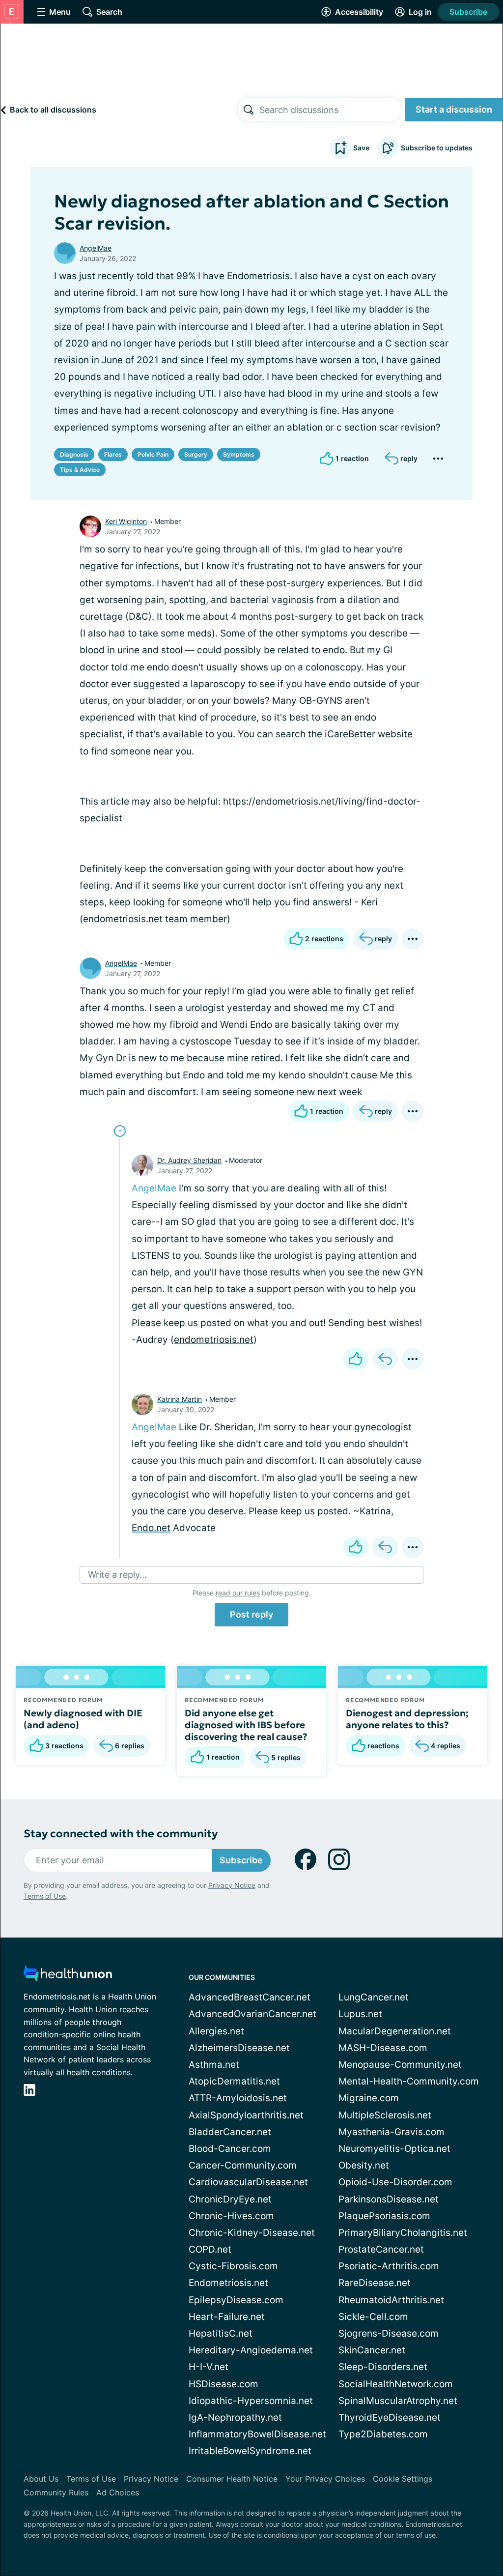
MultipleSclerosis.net (385, 2115)
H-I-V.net (209, 2367)
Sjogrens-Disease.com (389, 2333)
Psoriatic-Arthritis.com (389, 2266)
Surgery (196, 454)
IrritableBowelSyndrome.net (250, 2451)
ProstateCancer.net (381, 2249)
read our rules (238, 1593)
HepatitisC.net (221, 2333)
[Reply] (385, 1359)
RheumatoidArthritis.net (391, 2300)
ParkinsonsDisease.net (389, 2199)
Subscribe (468, 12)
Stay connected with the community (121, 1834)
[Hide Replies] (120, 1131)
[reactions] (356, 1359)
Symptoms (239, 454)
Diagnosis (74, 454)
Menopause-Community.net (400, 2065)
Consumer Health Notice (232, 2479)
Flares (113, 454)
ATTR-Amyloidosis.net (238, 2098)
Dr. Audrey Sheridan (189, 1160)
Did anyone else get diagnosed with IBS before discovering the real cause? (246, 1725)
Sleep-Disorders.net (383, 2367)
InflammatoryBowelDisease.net (257, 2434)
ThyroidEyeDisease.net (390, 2417)
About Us (41, 2479)
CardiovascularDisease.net (248, 2182)
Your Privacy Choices (325, 2479)
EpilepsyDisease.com (236, 2300)
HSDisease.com (224, 2384)
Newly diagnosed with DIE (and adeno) (83, 1719)
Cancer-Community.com (243, 2165)
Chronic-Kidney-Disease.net (252, 2233)
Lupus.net (360, 2014)
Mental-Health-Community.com (409, 2081)
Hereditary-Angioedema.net (251, 2350)
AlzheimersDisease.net (239, 2048)
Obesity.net (364, 2165)
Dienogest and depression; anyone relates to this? (407, 1719)
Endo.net (151, 1528)
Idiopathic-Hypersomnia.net (251, 2401)
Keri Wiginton (126, 521)
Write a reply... (117, 1575)
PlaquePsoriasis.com (384, 2216)
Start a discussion (454, 109)
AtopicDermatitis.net (234, 2081)
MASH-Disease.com (383, 2048)
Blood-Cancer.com (230, 2149)
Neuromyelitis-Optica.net (394, 2149)
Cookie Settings (403, 2479)
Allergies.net (216, 2031)
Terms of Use (45, 1896)
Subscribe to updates (437, 148)
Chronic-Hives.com (231, 2216)
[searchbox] (330, 110)
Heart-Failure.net (227, 2317)
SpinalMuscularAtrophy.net (398, 2401)
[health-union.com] (68, 1976)
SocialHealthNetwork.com (396, 2384)
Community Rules (56, 2492)
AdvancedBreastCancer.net (250, 1997)
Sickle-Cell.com (373, 2317)
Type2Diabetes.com (383, 2434)
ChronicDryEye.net (230, 2199)
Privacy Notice (232, 1885)
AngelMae (96, 248)
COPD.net (210, 2249)
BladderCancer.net (230, 2132)
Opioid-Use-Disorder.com (395, 2182)
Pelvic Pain (153, 454)
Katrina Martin (180, 1399)
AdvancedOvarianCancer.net (252, 2014)
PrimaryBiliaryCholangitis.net (403, 2233)
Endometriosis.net (228, 2283)
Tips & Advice (80, 470)
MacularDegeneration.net (395, 2031)
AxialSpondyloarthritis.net (246, 2115)
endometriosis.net (214, 1340)
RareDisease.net (375, 2283)
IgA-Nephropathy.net (235, 2417)
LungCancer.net (374, 1997)
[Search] (249, 110)
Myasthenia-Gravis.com (391, 2132)
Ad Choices (118, 2492)
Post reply (251, 1614)
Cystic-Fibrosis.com (233, 2266)
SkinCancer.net (372, 2350)
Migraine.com (369, 2098)
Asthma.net (214, 2065)
